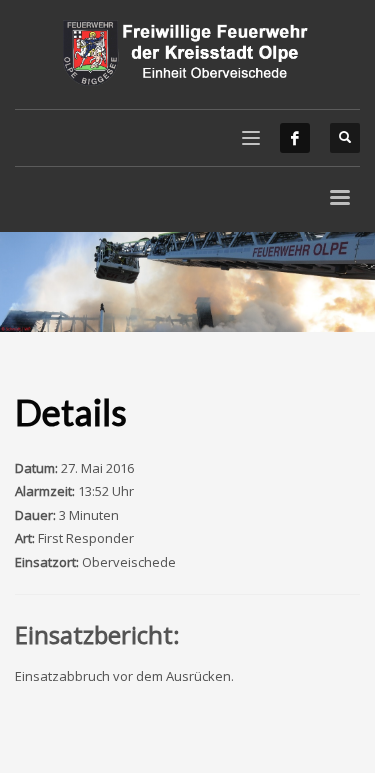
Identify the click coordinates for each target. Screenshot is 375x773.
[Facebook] (295, 138)
